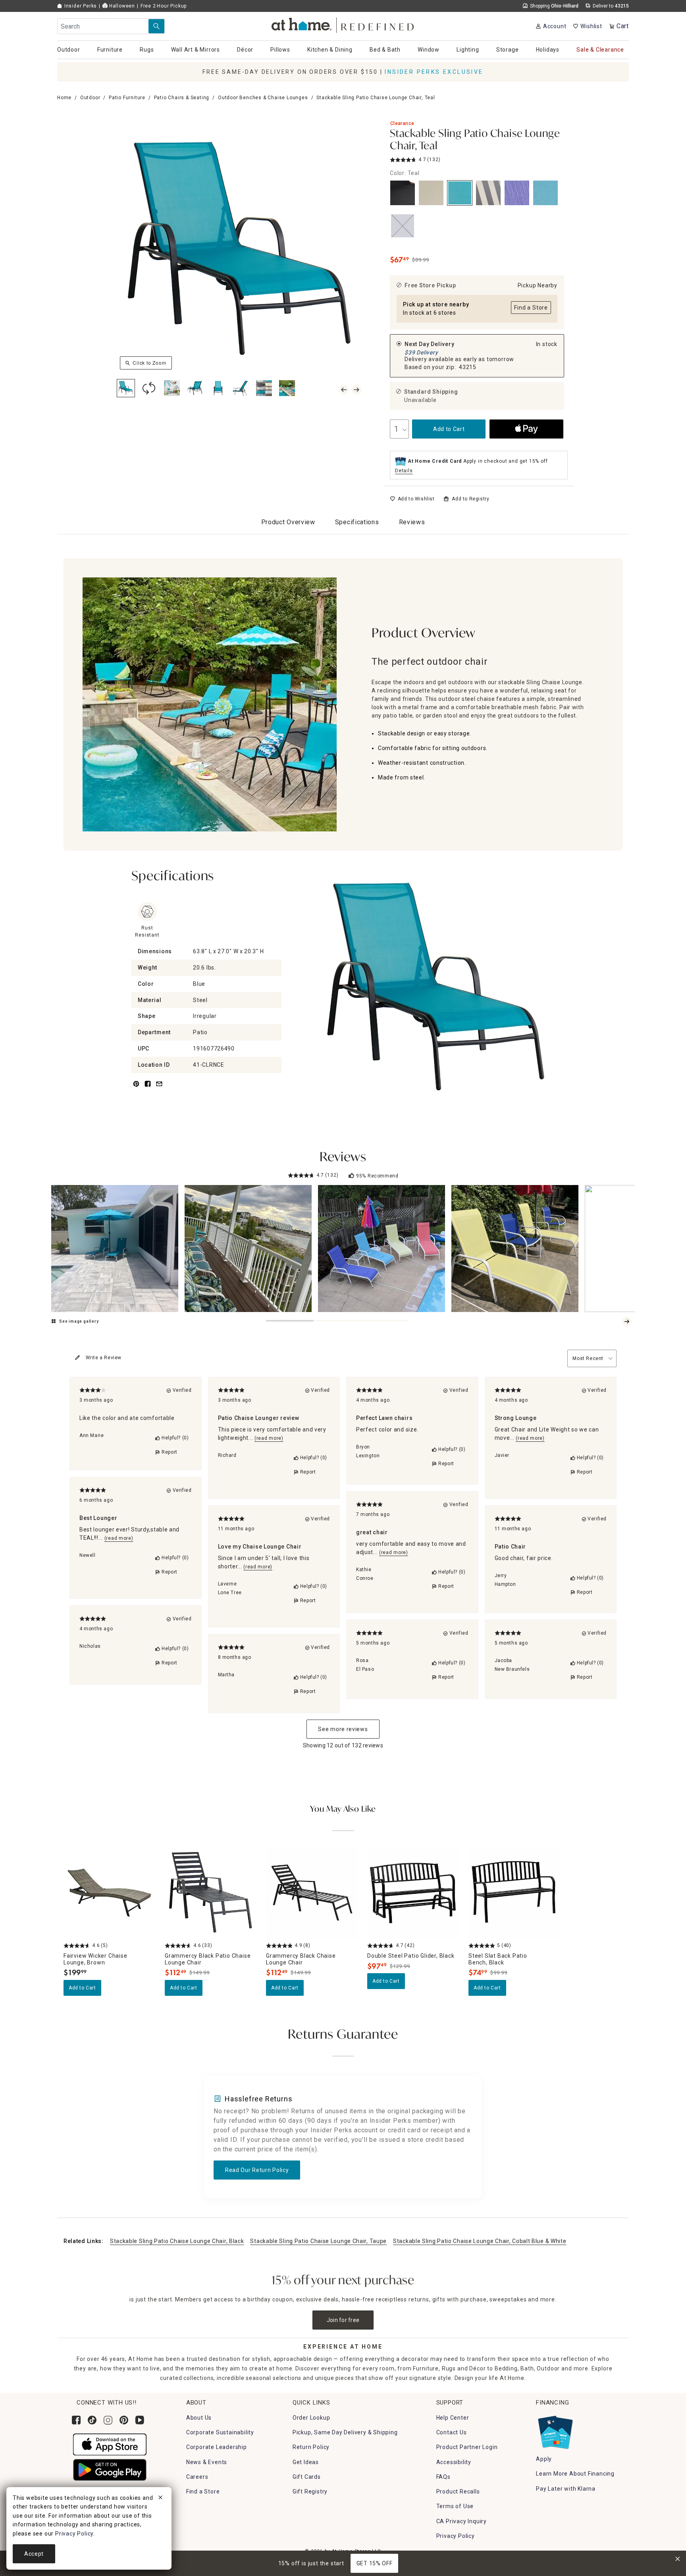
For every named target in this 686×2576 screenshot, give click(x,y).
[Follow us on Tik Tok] (92, 2420)
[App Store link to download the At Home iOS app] (110, 2444)
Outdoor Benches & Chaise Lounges (263, 98)
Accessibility (454, 2462)
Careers (197, 2477)
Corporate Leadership (217, 2447)
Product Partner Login (467, 2447)
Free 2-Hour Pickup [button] (164, 6)
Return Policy (311, 2447)
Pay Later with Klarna (566, 2489)
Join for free (343, 2320)
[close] (160, 2499)
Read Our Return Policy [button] (257, 2170)
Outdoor (90, 98)
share (148, 1088)
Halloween (121, 6)
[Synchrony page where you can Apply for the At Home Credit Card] (555, 2430)
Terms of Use (455, 2506)
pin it (136, 1088)
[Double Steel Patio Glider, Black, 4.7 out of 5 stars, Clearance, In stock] (413, 1893)
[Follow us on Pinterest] (124, 2420)
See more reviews (343, 1729)
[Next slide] (627, 1322)
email (159, 1088)
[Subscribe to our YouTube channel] (140, 2420)
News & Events (207, 2462)
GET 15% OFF (375, 2563)
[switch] (412, 499)
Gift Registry (310, 2491)
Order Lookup (311, 2418)
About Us (199, 2418)
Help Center (453, 2418)
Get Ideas (306, 2462)
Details (404, 471)
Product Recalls (458, 2491)
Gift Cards (307, 2477)
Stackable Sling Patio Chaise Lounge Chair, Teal (475, 140)
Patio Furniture (127, 98)
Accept (34, 2554)
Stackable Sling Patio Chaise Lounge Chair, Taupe (318, 2241)
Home (64, 98)
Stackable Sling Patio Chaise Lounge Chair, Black (177, 2241)
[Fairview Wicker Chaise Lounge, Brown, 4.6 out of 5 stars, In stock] (109, 1893)
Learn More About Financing (575, 2474)
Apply (544, 2459)
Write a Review (104, 1358)
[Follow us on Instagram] (108, 2420)
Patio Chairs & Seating (182, 98)
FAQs (443, 2477)
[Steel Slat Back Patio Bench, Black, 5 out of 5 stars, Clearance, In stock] (514, 1893)
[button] (343, 24)
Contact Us (452, 2432)
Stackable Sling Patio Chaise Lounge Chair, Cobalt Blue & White (480, 2241)
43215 (468, 367)
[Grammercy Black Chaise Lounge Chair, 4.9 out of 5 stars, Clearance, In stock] (312, 1893)
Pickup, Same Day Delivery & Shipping (345, 2432)
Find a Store (203, 2491)
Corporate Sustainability (220, 2432)
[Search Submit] (156, 26)
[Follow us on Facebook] (76, 2420)
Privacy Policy (456, 2536)
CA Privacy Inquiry (462, 2521)
